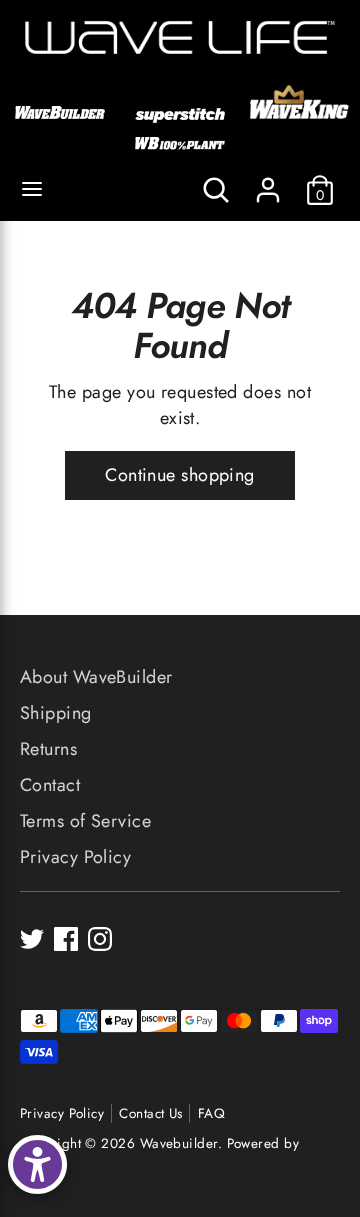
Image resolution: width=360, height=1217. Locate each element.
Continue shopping (180, 475)
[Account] (268, 182)
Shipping (56, 713)
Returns (48, 749)
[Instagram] (100, 939)
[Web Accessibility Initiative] (37, 1164)
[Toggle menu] (32, 190)
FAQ (211, 1113)
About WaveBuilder (96, 677)
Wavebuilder (179, 1143)
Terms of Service (85, 821)
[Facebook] (66, 939)
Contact (50, 785)
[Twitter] (32, 939)
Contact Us (151, 1113)
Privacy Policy (75, 857)
